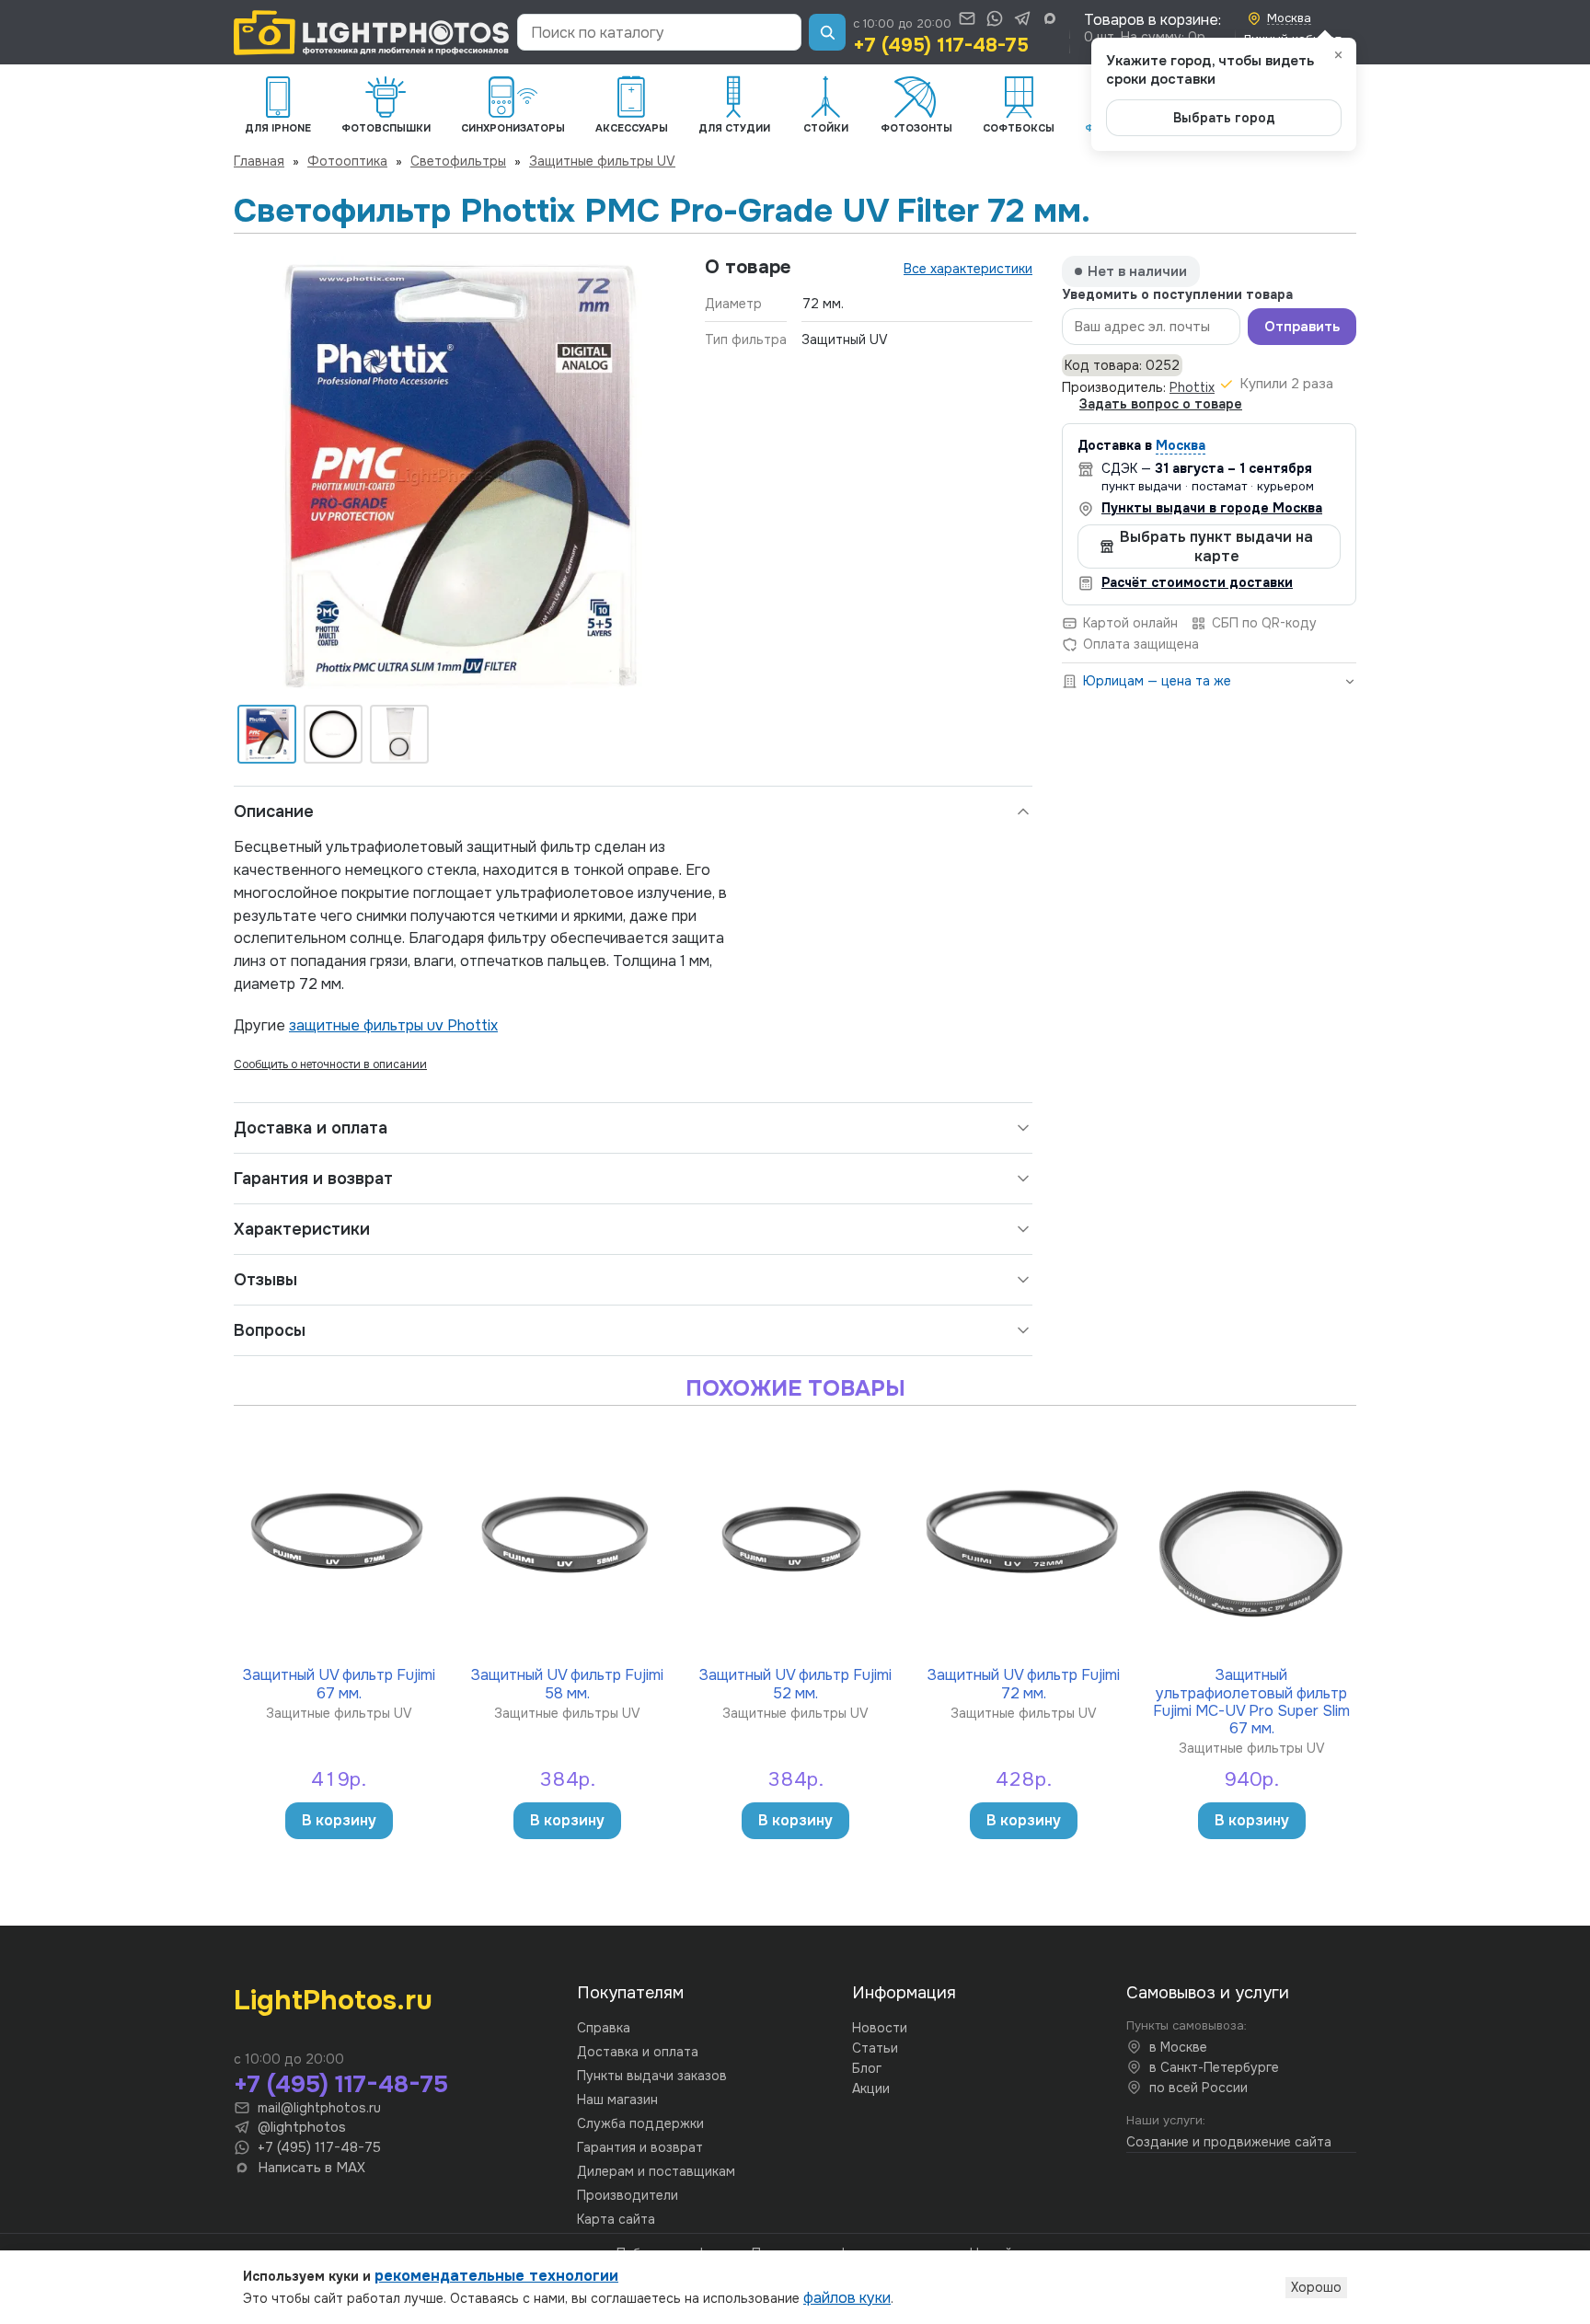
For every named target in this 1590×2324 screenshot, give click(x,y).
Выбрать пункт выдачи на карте (1216, 546)
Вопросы (270, 1330)
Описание (274, 811)
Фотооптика (347, 161)
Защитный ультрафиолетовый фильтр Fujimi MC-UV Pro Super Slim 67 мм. (1251, 1701)
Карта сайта (616, 2219)
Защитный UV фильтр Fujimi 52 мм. (795, 1683)
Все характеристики (968, 269)
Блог (867, 2068)
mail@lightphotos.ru (319, 2108)
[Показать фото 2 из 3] (333, 734)
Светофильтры (458, 161)
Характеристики (302, 1229)
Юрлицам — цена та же (1157, 681)
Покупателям (630, 1993)
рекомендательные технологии (496, 2276)
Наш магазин (617, 2100)
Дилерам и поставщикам (656, 2171)
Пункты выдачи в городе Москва (1212, 508)
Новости (880, 2028)
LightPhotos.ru (333, 2000)
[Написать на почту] (967, 18)
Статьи (875, 2048)
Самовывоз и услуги (1208, 1993)
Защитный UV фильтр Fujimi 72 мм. (1024, 1683)
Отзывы (265, 1280)
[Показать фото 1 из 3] (267, 734)
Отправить (1302, 327)
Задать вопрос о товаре (1161, 404)
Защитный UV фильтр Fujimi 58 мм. (567, 1683)
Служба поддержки (640, 2123)
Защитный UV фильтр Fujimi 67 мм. (339, 1683)
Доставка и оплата (311, 1128)
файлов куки (847, 2298)
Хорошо (1316, 2287)
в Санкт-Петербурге (1214, 2067)
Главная (259, 161)
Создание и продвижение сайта (1229, 2142)
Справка (604, 2028)
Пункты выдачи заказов (652, 2076)
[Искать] (827, 32)
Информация (904, 1993)
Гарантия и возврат (313, 1179)
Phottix (1192, 387)
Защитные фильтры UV (602, 161)
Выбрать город (1224, 118)
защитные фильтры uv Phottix (393, 1025)
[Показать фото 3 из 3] (399, 734)
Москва (1181, 445)
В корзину (339, 1820)
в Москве (1178, 2047)
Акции (871, 2088)
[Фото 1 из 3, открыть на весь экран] (455, 477)
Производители (628, 2195)
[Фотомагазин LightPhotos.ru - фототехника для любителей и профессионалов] (372, 33)
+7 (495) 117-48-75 (941, 45)
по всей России (1198, 2088)
